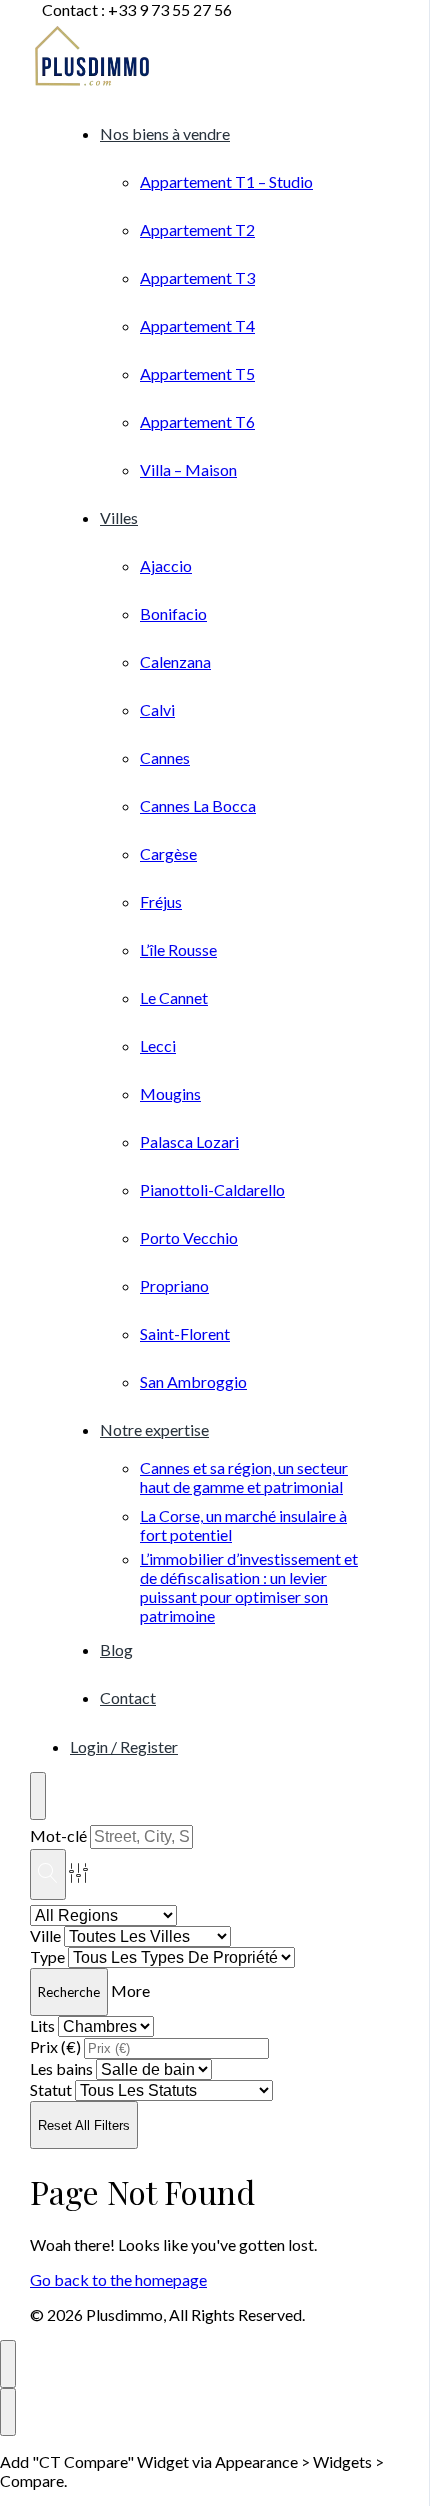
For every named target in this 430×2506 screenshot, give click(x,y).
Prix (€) (55, 2046)
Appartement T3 (197, 277)
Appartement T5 (197, 373)
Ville (45, 1935)
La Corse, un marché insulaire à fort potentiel (243, 1525)
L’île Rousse (178, 949)
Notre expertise (154, 1429)
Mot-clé (58, 1835)
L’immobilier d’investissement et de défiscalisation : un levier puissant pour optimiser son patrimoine (249, 1587)
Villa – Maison (188, 469)
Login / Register (124, 1746)
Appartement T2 (197, 229)
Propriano (174, 1285)
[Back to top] (8, 2364)
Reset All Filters (84, 2125)
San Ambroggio (193, 1381)
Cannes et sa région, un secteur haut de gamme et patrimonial (244, 1477)
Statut (51, 2089)
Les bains (61, 2068)
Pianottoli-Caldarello (212, 1189)
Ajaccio (166, 565)
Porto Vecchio (189, 1237)
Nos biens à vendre (165, 133)
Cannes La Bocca (198, 805)
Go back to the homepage (118, 2279)
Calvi (157, 709)
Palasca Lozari (189, 1141)
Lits (42, 2025)
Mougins (170, 1093)
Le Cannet (174, 997)
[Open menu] (38, 1796)
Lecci (158, 1045)
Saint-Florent (185, 1333)
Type (47, 1956)
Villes (119, 517)
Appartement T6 (197, 421)
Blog (116, 1649)
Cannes (165, 757)
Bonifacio (173, 613)
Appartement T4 (197, 325)
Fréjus (161, 901)
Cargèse (168, 853)
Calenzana (175, 661)
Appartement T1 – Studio (226, 181)
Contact (128, 1697)
